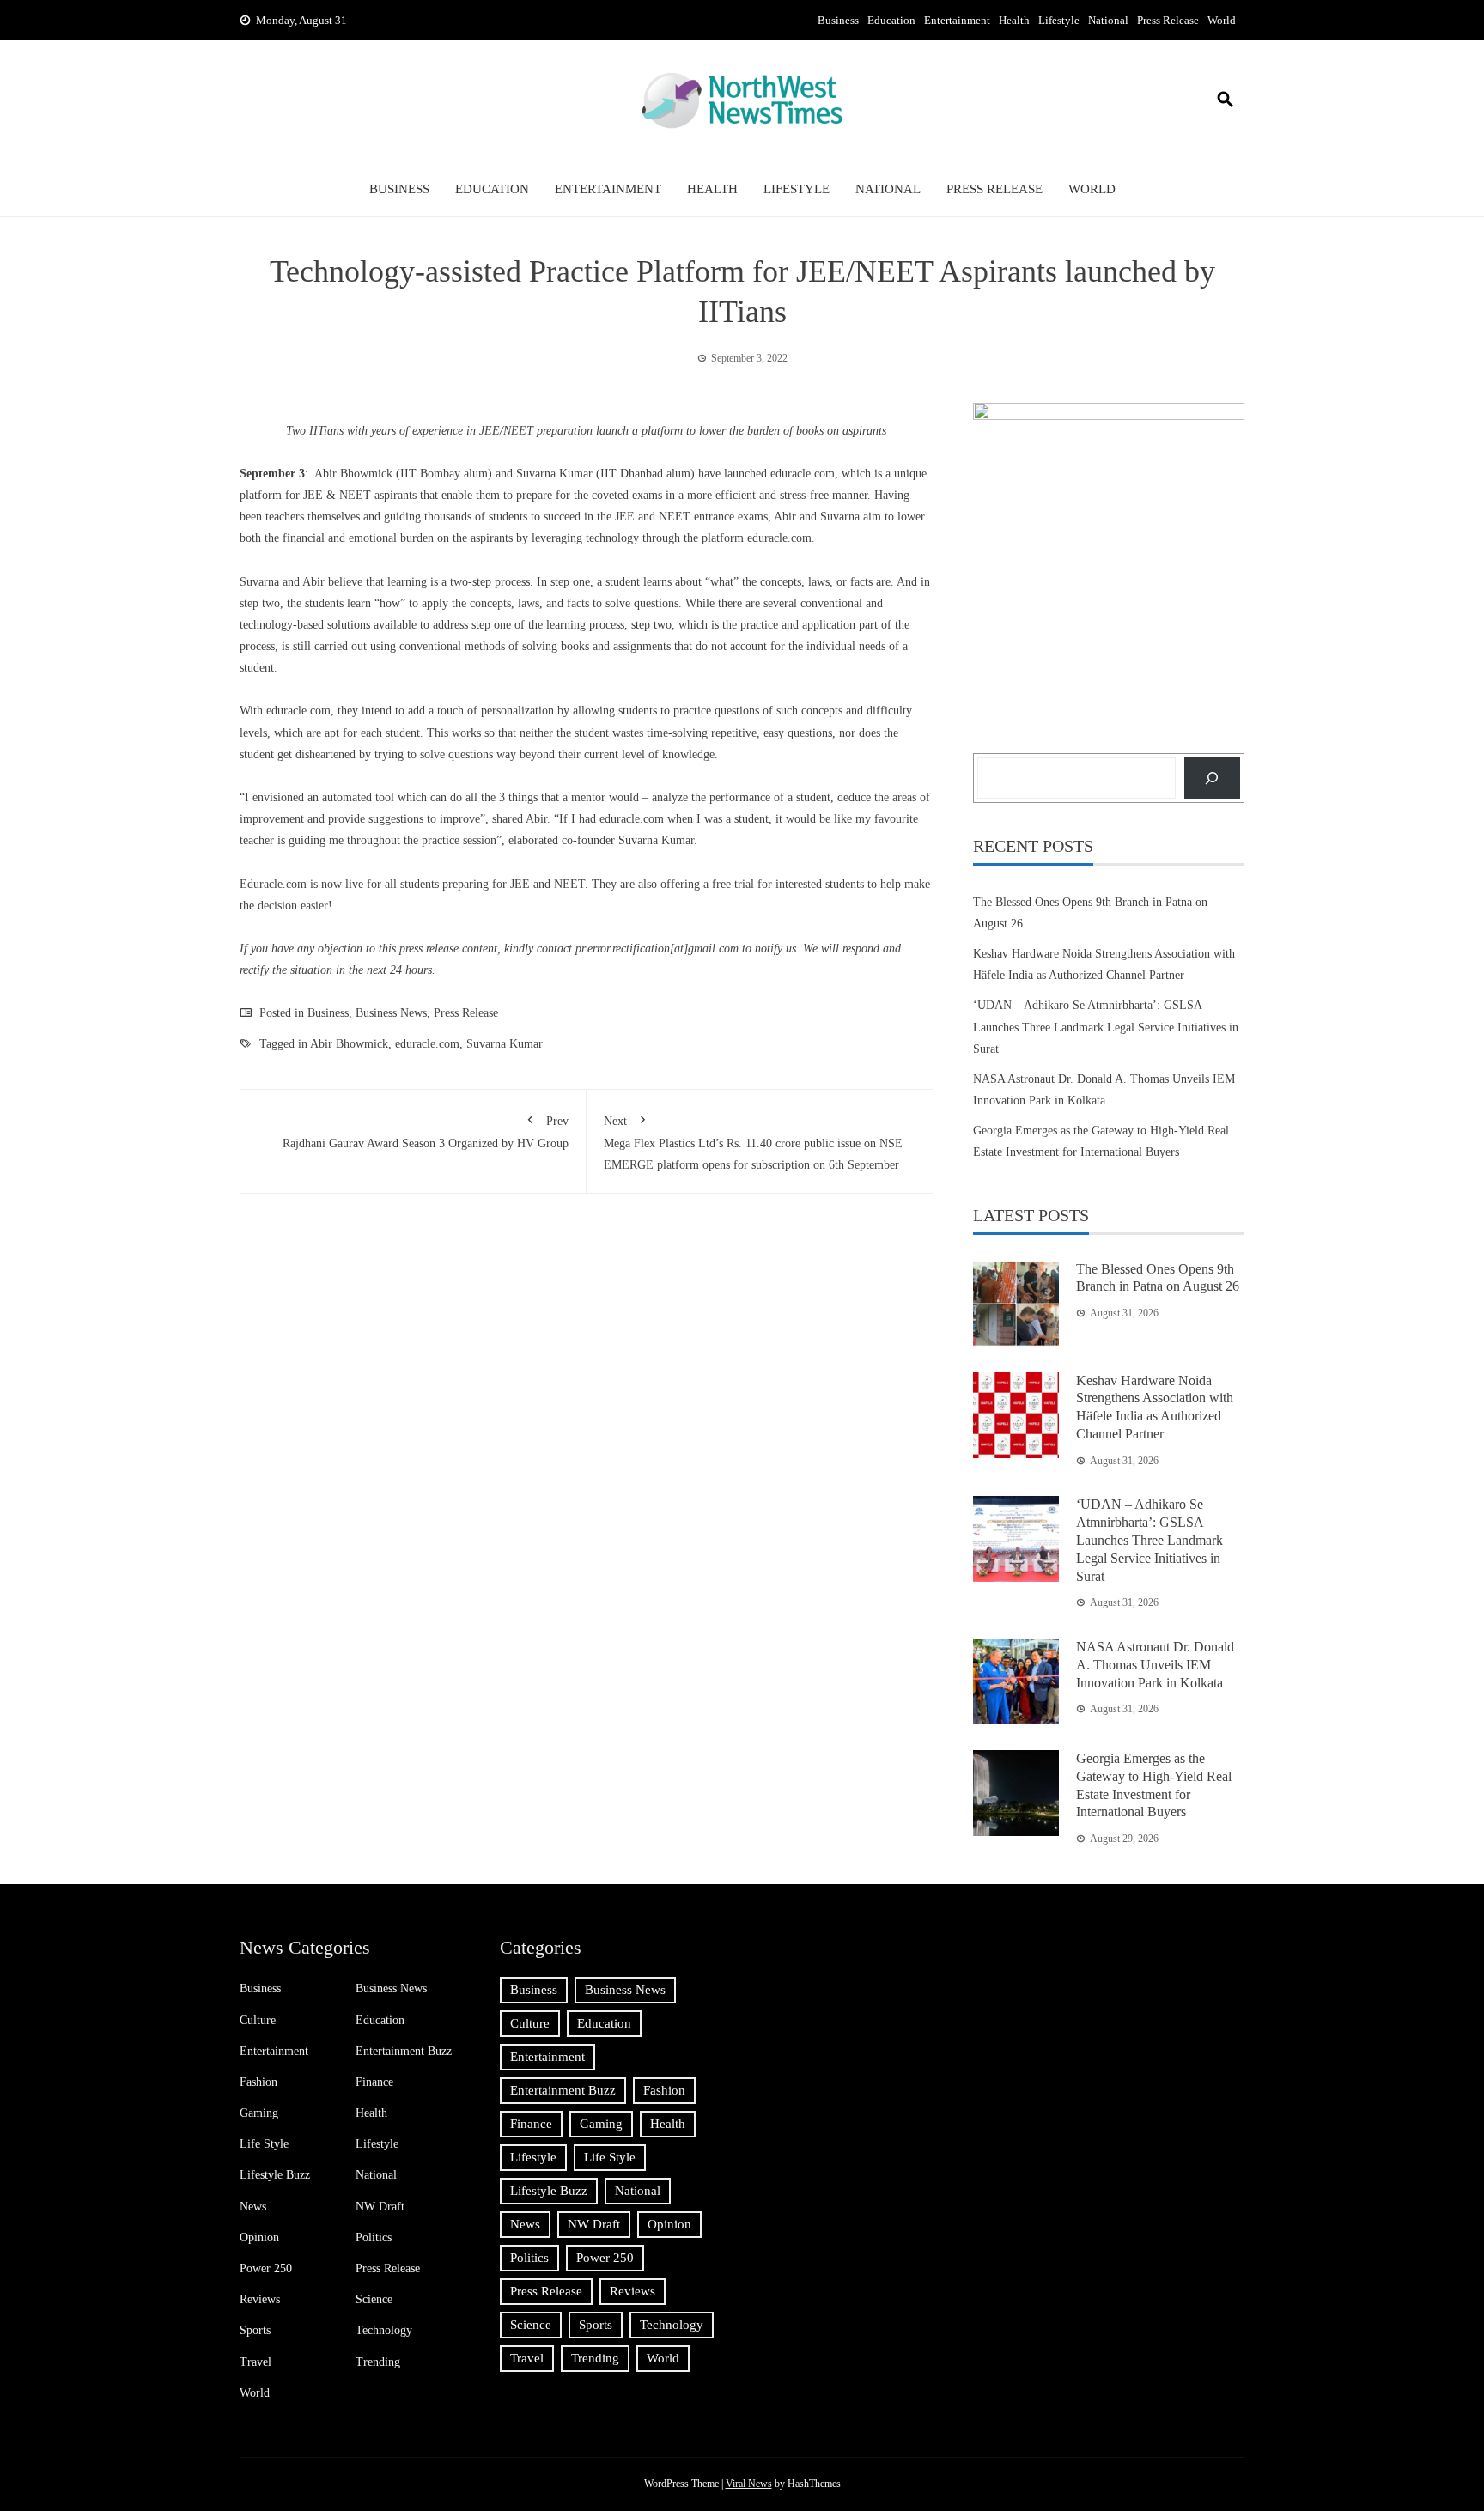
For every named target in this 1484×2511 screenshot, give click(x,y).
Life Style (264, 2144)
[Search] (1212, 778)
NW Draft (380, 2207)
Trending (378, 2362)
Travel (255, 2362)
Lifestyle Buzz (275, 2175)
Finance (374, 2082)
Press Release (1168, 20)
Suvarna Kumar (505, 1044)
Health (1014, 20)
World (1222, 20)
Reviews (260, 2299)
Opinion (259, 2237)
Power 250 (266, 2268)
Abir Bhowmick (349, 1044)
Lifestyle (1059, 20)
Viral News (749, 2484)
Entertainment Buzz (404, 2051)
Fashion (258, 2082)
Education (891, 20)
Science (374, 2299)
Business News (391, 1013)
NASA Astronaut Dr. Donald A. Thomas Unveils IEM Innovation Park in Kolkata (1155, 1665)
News (253, 2207)
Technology (384, 2330)
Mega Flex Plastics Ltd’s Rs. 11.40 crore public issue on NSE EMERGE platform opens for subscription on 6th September (753, 1143)
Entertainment (957, 20)
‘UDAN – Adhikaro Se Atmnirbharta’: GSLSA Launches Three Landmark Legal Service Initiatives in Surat (1106, 1027)
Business (838, 20)
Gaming (259, 2113)
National (1108, 20)
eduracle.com (298, 711)
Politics (374, 2237)
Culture (258, 2020)
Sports (255, 2330)
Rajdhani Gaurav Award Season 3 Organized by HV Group (426, 1132)
